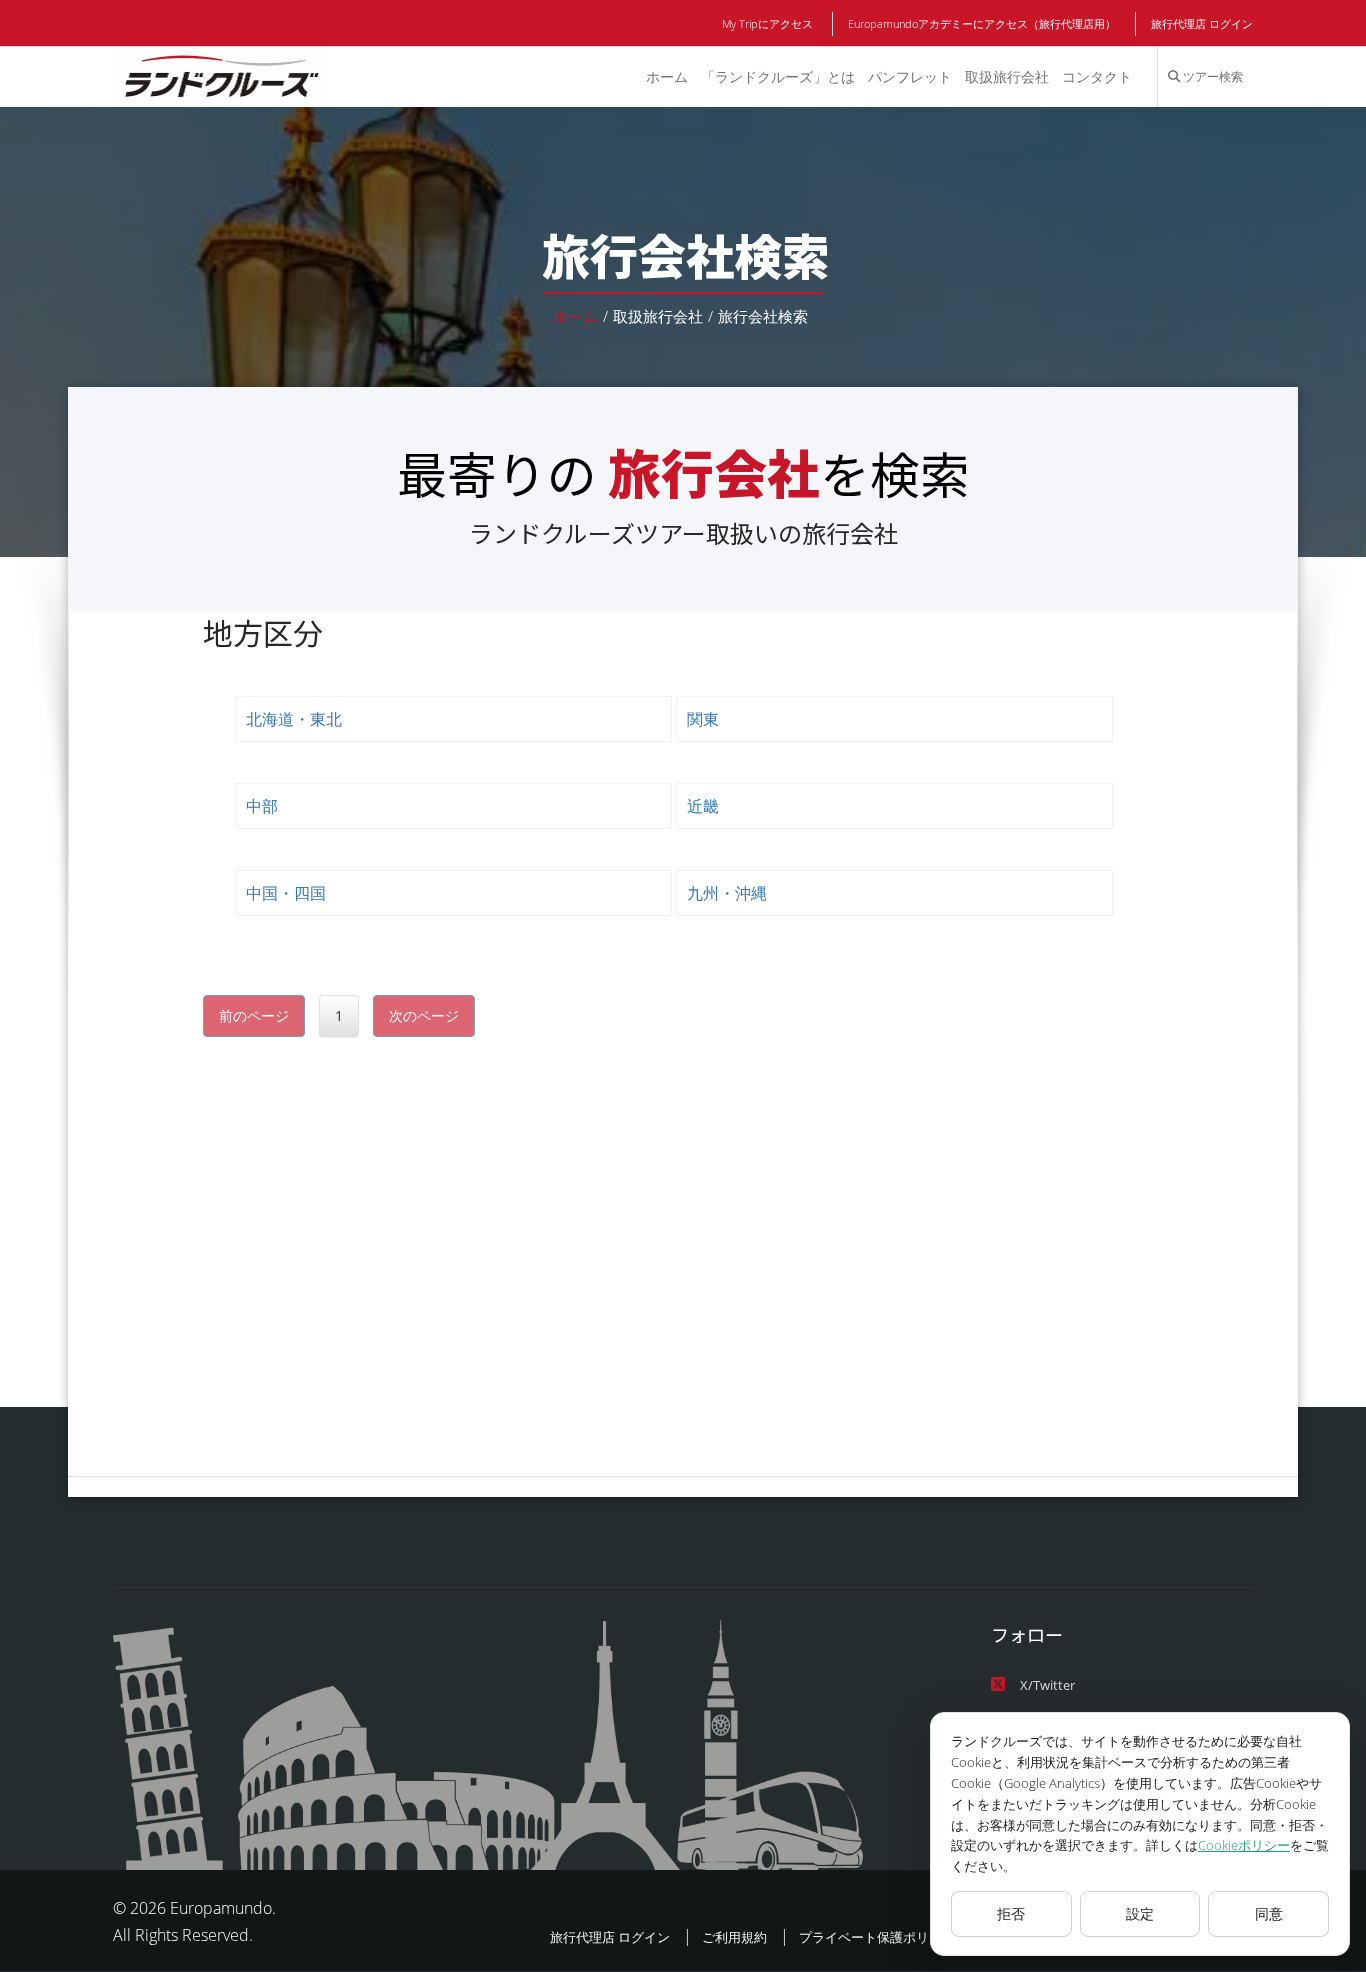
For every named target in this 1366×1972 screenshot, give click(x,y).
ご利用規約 (734, 1937)
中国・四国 (286, 893)
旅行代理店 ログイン (1202, 23)
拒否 (1011, 1913)
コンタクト (1097, 76)
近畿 (703, 806)
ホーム (667, 76)
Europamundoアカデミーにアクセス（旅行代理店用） (982, 23)
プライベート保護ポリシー (877, 1937)
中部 (262, 806)
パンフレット (910, 76)
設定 (1140, 1913)
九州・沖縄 (727, 893)
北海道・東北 (294, 719)
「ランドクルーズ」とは (778, 76)
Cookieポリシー (1244, 1845)
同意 (1269, 1913)
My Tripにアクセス (767, 23)
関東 (703, 719)
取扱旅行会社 (1007, 76)
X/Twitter (1047, 1685)
